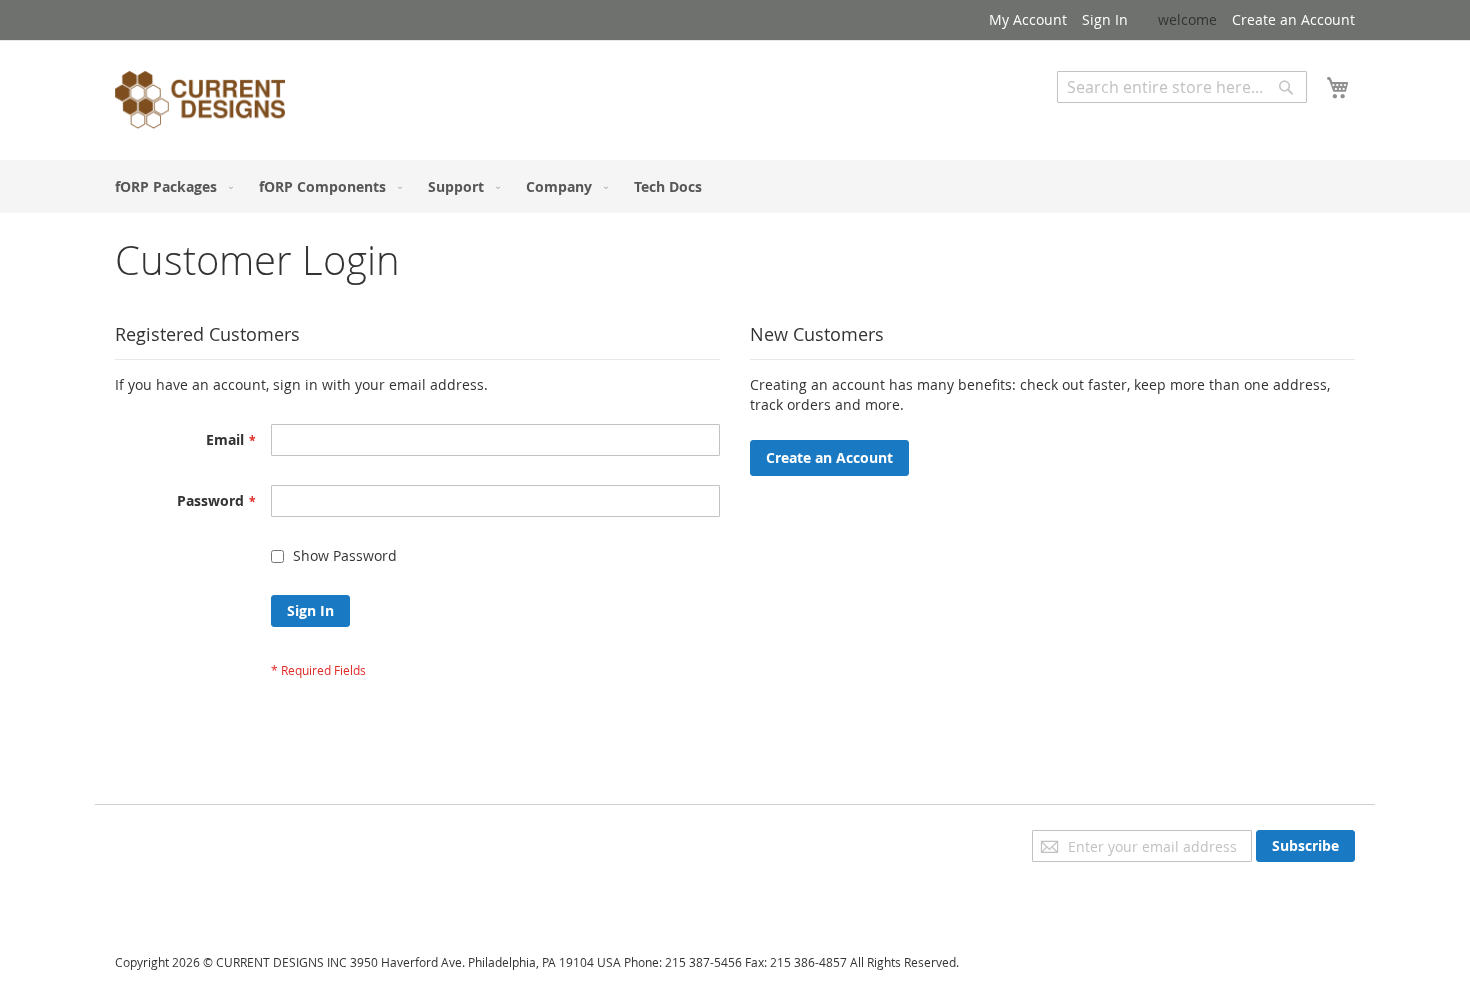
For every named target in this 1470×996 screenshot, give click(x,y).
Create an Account (1293, 19)
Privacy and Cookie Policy (198, 839)
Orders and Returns (182, 895)
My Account (1028, 19)
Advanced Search (1115, 117)
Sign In (1105, 19)
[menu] (735, 186)
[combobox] (1182, 87)
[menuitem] (170, 186)
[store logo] (200, 103)
